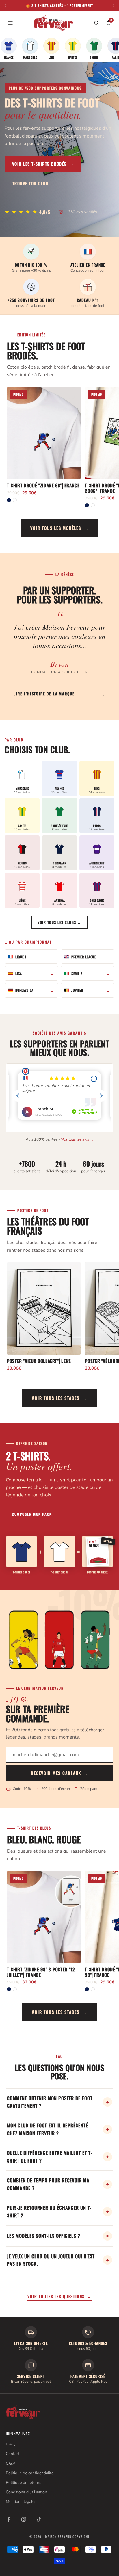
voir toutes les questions (59, 2296)
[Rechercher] (96, 23)
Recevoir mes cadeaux (59, 1773)
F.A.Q (11, 2444)
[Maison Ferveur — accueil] (53, 23)
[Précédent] (5, 5)
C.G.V (11, 2463)
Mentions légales (21, 2502)
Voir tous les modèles (60, 528)
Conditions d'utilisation (26, 2492)
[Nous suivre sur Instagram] (24, 2519)
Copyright (81, 2536)
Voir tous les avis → (77, 1139)
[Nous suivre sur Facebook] (9, 2519)
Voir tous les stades (59, 1398)
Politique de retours (24, 2483)
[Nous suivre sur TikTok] (39, 2519)
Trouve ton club (30, 183)
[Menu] (10, 23)
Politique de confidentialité (30, 2473)
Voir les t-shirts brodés (43, 164)
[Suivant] (114, 5)
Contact (13, 2454)
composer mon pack (32, 1514)
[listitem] (9, 49)
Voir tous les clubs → (59, 922)
